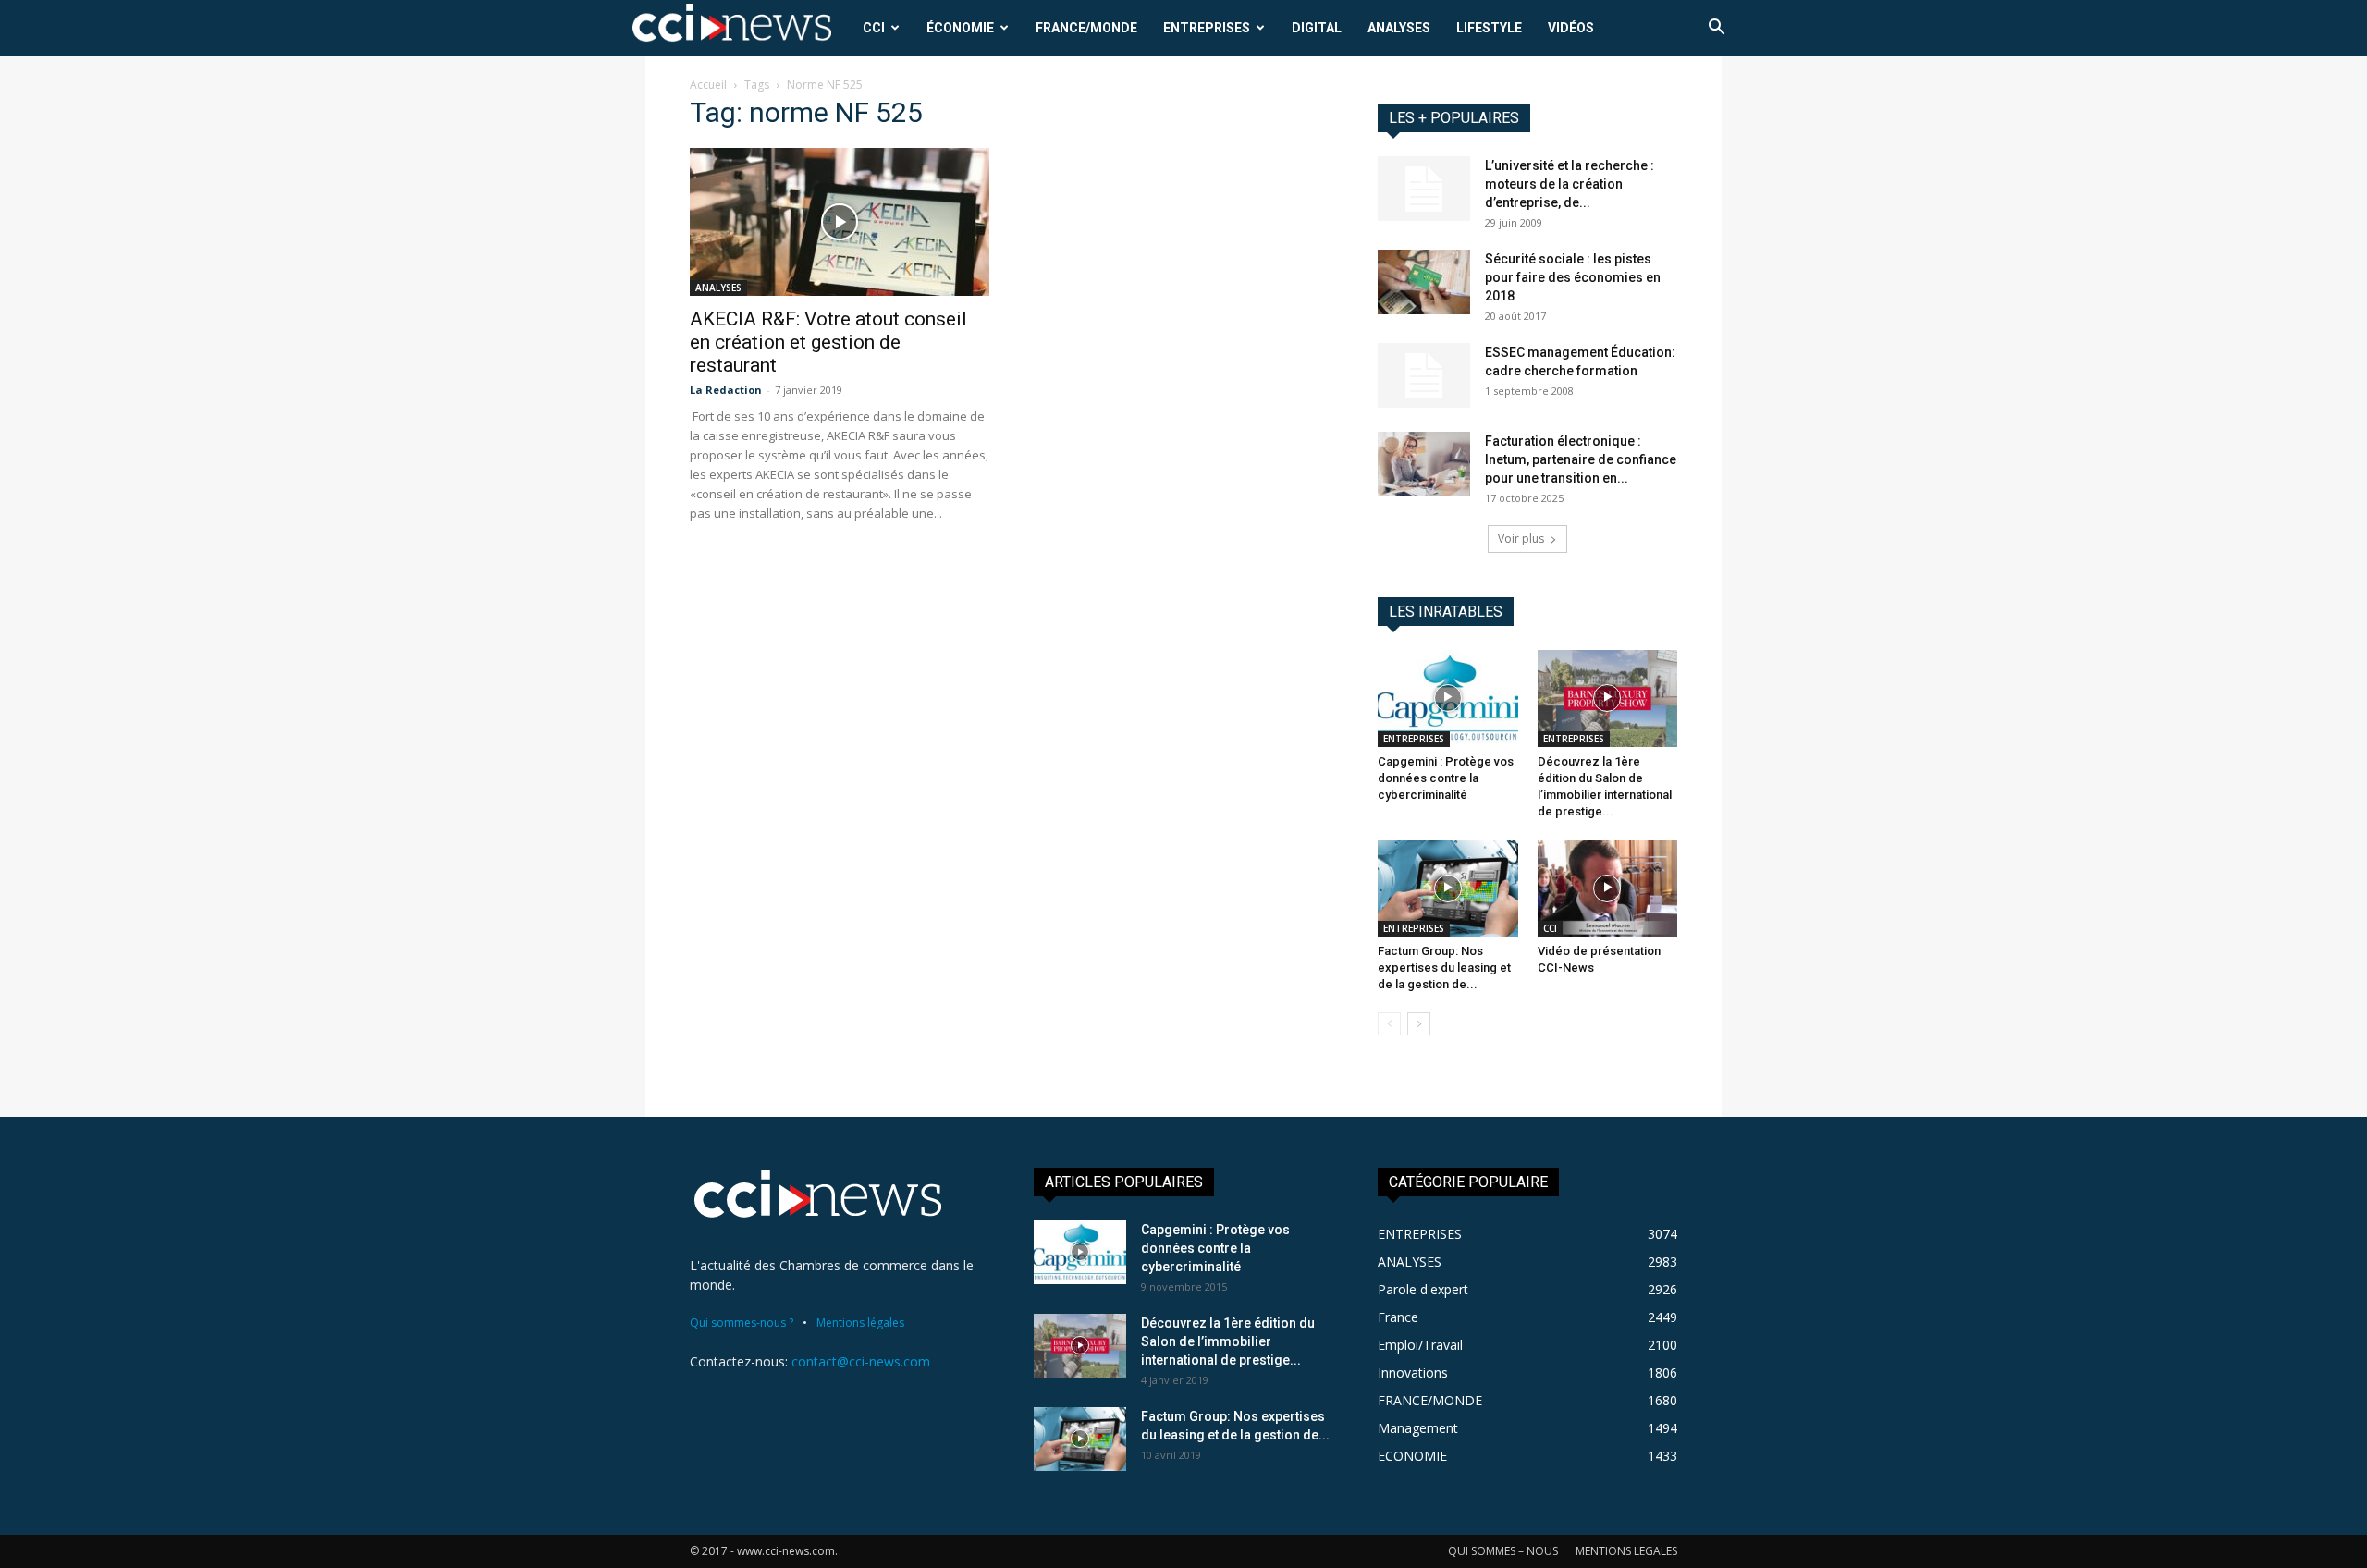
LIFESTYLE (1489, 28)
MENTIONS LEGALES (1626, 1551)
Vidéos (1571, 28)
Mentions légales (860, 1323)
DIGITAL (1317, 28)
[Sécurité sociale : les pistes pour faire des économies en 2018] (1424, 282)
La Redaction (726, 390)
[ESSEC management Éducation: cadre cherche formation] (1424, 375)
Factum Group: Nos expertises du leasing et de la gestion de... (1444, 968)
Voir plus (1521, 539)
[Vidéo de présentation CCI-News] (1608, 888)
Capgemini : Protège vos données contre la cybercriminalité (1446, 778)
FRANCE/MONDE (1086, 28)
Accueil (708, 85)
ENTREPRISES (1207, 28)
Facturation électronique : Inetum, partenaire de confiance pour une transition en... (1581, 459)
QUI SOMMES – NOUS (1503, 1551)
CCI (874, 28)
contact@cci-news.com (861, 1361)
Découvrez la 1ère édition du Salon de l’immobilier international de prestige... (1228, 1341)
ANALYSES (1399, 28)
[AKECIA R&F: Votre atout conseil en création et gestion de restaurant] (840, 222)
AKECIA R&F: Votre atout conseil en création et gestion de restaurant (828, 342)
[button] (1716, 29)
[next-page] (1419, 1024)
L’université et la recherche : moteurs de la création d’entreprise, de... (1570, 184)
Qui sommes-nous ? (742, 1323)
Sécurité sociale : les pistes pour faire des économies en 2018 (1573, 277)
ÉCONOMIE (960, 28)
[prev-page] (1389, 1024)
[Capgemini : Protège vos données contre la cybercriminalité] (1448, 698)
